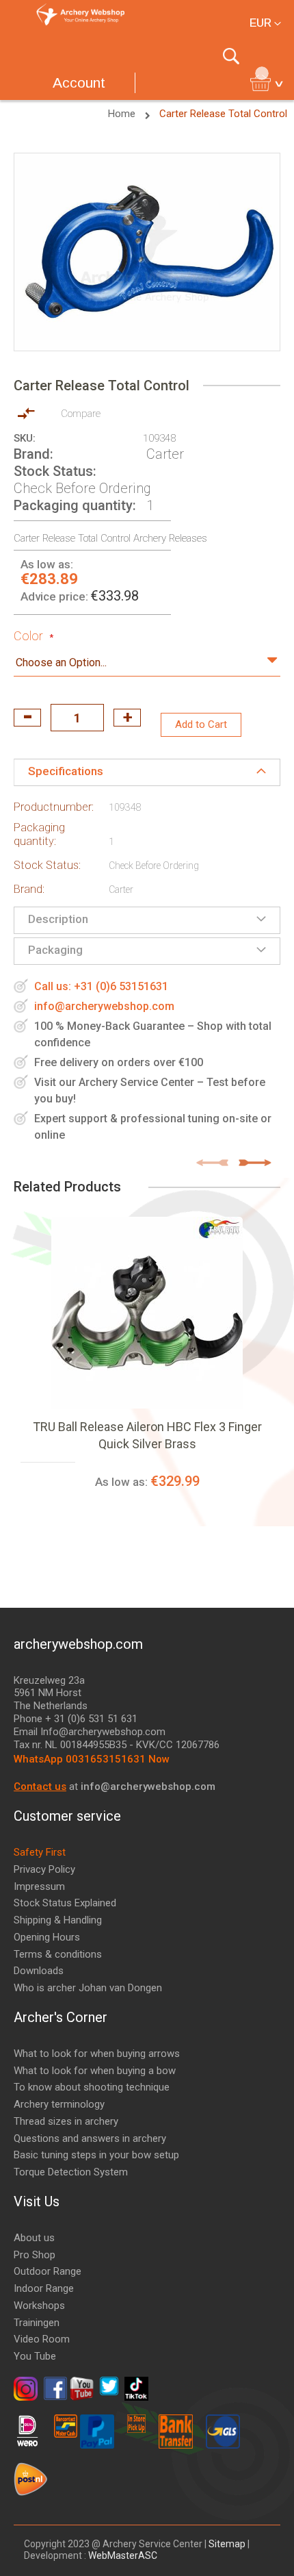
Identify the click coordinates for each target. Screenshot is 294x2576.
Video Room (42, 2339)
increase (127, 718)
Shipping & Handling (58, 1920)
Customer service (67, 1816)
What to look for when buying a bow (95, 2071)
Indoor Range (44, 2288)
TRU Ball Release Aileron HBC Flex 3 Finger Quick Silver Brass (147, 1435)
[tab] (147, 772)
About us (34, 2238)
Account (79, 83)
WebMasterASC (123, 2555)
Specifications (66, 771)
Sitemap (227, 2544)
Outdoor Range (48, 2271)
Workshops (39, 2306)
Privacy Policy (44, 1869)
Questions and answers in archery (90, 2138)
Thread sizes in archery (66, 2121)
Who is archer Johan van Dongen (88, 1988)
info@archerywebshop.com (104, 1006)
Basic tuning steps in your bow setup (96, 2155)
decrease (27, 718)
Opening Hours (47, 1937)
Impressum (39, 1886)
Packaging (55, 950)
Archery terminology (59, 2104)
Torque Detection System (71, 2172)
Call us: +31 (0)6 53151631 (101, 986)
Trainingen (37, 2323)
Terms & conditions (58, 1954)
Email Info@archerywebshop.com (90, 1732)
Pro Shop (35, 2255)
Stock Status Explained (65, 1903)
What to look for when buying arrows (97, 2054)
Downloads (39, 1971)
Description (58, 919)
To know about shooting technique (92, 2087)
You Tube (35, 2356)
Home (123, 114)
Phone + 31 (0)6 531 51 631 (76, 1719)
